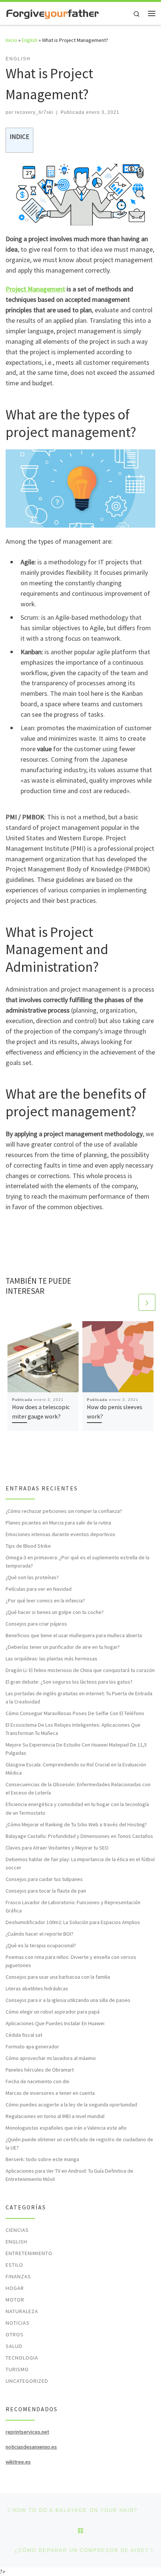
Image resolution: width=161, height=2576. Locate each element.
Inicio (11, 40)
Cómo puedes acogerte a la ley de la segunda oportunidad (71, 2105)
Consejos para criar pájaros (36, 1624)
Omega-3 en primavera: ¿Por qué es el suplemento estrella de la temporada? (78, 1562)
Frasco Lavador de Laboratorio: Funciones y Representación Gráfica (73, 1906)
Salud (14, 2346)
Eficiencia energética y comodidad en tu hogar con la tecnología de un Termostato (77, 1808)
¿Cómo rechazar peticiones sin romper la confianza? (64, 1511)
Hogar (15, 2288)
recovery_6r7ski (34, 112)
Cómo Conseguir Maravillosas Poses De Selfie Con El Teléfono (75, 1713)
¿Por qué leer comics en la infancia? (45, 1600)
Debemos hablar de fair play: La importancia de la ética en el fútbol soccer (80, 1863)
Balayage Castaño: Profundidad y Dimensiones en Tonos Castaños (79, 1836)
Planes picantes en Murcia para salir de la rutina (58, 1523)
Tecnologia (22, 2358)
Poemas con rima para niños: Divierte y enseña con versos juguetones (71, 1961)
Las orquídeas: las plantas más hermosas (51, 1659)
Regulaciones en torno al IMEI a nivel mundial (55, 2116)
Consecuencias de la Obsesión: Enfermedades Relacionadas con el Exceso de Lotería (78, 1788)
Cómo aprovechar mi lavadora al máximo (51, 2058)
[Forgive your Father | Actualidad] (52, 13)
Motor (15, 2300)
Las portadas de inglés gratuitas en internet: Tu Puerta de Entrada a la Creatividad (79, 1697)
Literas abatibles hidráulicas (37, 1988)
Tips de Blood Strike (28, 1546)
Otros (15, 2334)
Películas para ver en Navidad (39, 1589)
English (30, 40)
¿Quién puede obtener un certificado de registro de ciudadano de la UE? (79, 2143)
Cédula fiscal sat (24, 2035)
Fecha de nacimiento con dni (37, 2081)
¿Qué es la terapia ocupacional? (41, 1945)
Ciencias (17, 2230)
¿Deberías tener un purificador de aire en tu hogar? (63, 1647)
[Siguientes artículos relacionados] (147, 1302)
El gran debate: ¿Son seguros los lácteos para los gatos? (69, 1682)
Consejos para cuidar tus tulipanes (44, 1879)
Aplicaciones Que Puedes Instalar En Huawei (55, 2023)
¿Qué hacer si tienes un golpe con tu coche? (55, 1612)
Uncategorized (27, 2381)
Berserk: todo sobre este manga (42, 2159)
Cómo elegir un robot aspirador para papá (53, 2012)
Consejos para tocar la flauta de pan (46, 1891)
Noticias (18, 2323)
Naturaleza (22, 2311)
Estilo (14, 2265)
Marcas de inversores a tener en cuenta (50, 2093)
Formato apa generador (32, 2046)
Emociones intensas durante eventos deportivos (60, 1534)
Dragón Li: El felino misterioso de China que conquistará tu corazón (80, 1670)
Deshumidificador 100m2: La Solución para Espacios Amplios (73, 1922)
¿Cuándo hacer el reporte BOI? (40, 1934)
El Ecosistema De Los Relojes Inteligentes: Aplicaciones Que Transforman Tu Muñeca (73, 1729)
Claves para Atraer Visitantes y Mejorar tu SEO (57, 1848)
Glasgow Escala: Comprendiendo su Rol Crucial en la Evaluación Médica (76, 1769)
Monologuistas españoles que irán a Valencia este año (66, 2128)
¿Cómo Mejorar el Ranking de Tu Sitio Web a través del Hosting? (76, 1824)
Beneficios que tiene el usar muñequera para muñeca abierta (74, 1635)
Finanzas (18, 2276)
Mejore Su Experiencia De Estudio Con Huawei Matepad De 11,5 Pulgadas (76, 1749)
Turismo (17, 2369)
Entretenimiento (29, 2253)
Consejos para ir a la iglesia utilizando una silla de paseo (68, 2000)
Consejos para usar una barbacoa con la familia (58, 1977)
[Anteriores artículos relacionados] (129, 1302)
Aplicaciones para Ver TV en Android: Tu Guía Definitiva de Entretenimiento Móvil (69, 2175)
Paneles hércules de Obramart (40, 2070)
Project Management (35, 289)
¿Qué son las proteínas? (32, 1577)
